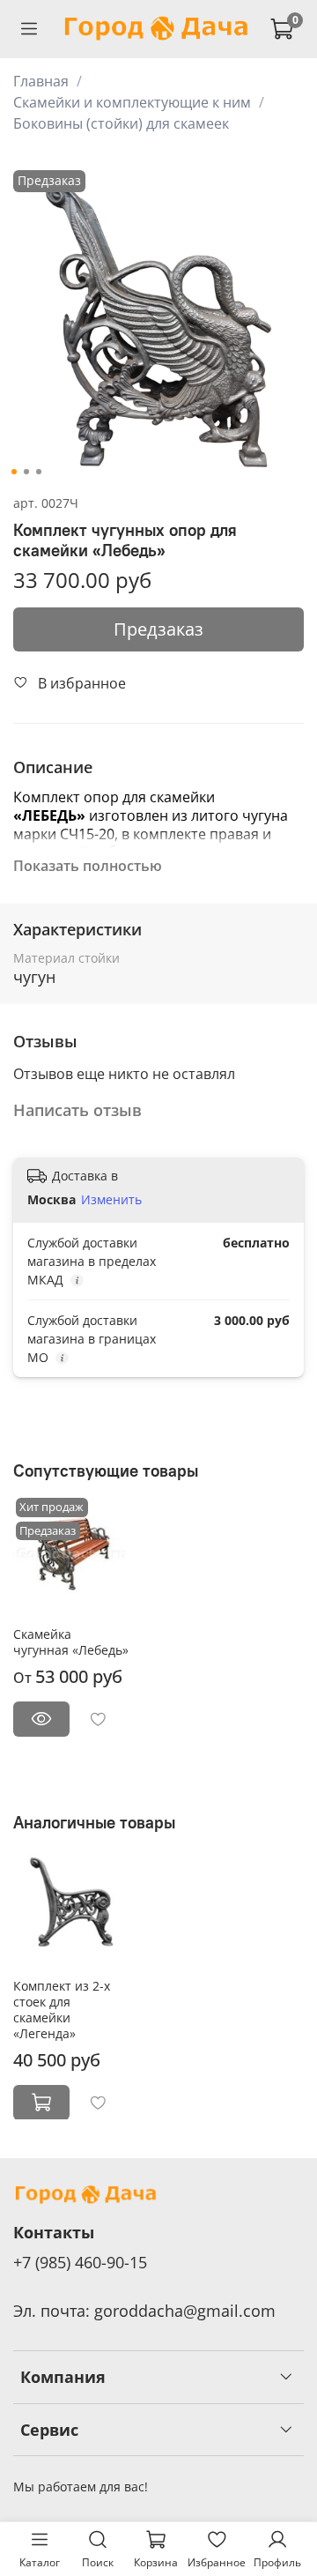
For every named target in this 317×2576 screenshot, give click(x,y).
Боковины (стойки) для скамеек (121, 123)
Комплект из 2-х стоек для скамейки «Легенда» (62, 2009)
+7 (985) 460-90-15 (80, 2262)
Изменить (111, 1200)
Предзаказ (158, 629)
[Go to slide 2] (26, 472)
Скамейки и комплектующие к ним (132, 102)
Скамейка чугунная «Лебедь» (71, 1642)
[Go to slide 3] (39, 472)
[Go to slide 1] (14, 472)
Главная (41, 81)
